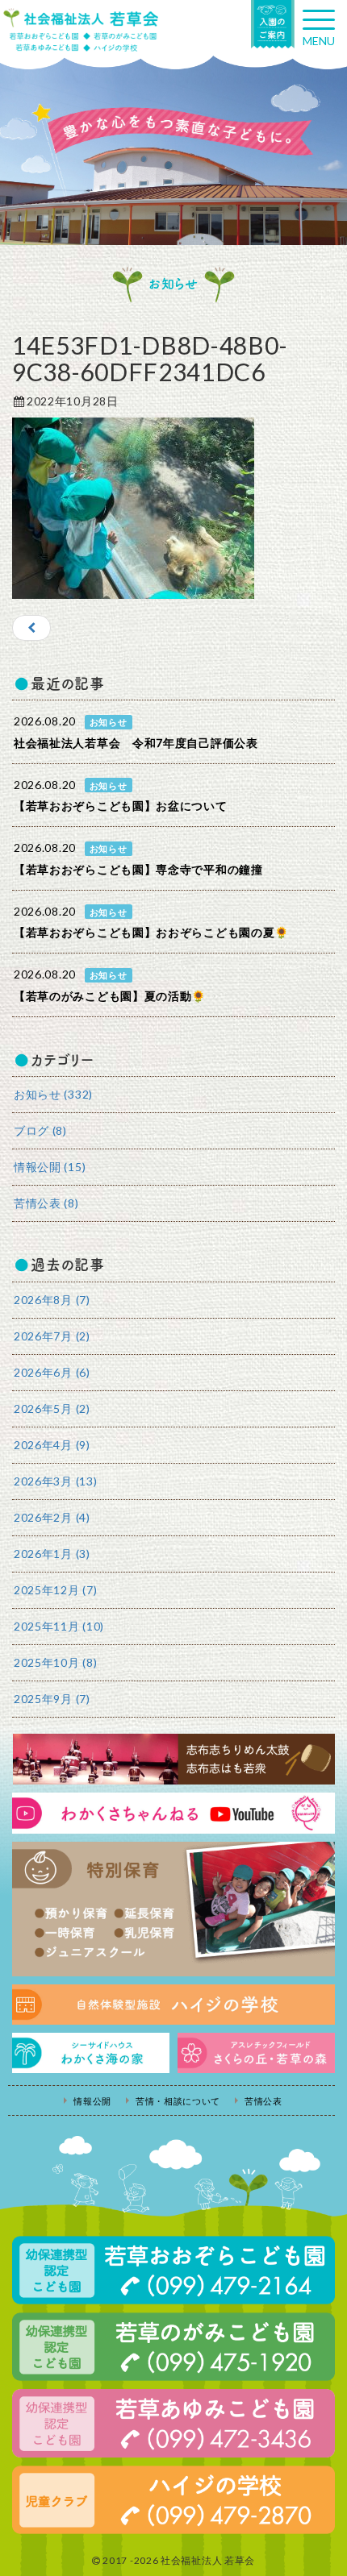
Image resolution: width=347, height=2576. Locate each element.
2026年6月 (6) (52, 1372)
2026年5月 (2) (52, 1408)
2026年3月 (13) (55, 1481)
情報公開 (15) (50, 1167)
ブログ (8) (40, 1130)
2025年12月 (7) (55, 1590)
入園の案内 (273, 24)
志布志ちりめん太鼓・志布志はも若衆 (173, 1759)
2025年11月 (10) (59, 1626)
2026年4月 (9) (52, 1445)
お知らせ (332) (53, 1094)
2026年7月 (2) (52, 1336)
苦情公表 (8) (46, 1203)
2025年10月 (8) (55, 1662)
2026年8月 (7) (52, 1300)
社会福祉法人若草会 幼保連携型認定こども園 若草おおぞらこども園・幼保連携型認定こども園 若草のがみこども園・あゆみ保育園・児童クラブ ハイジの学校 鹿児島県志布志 (81, 30)
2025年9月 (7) (52, 1699)
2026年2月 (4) (52, 1517)
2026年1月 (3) (52, 1554)
